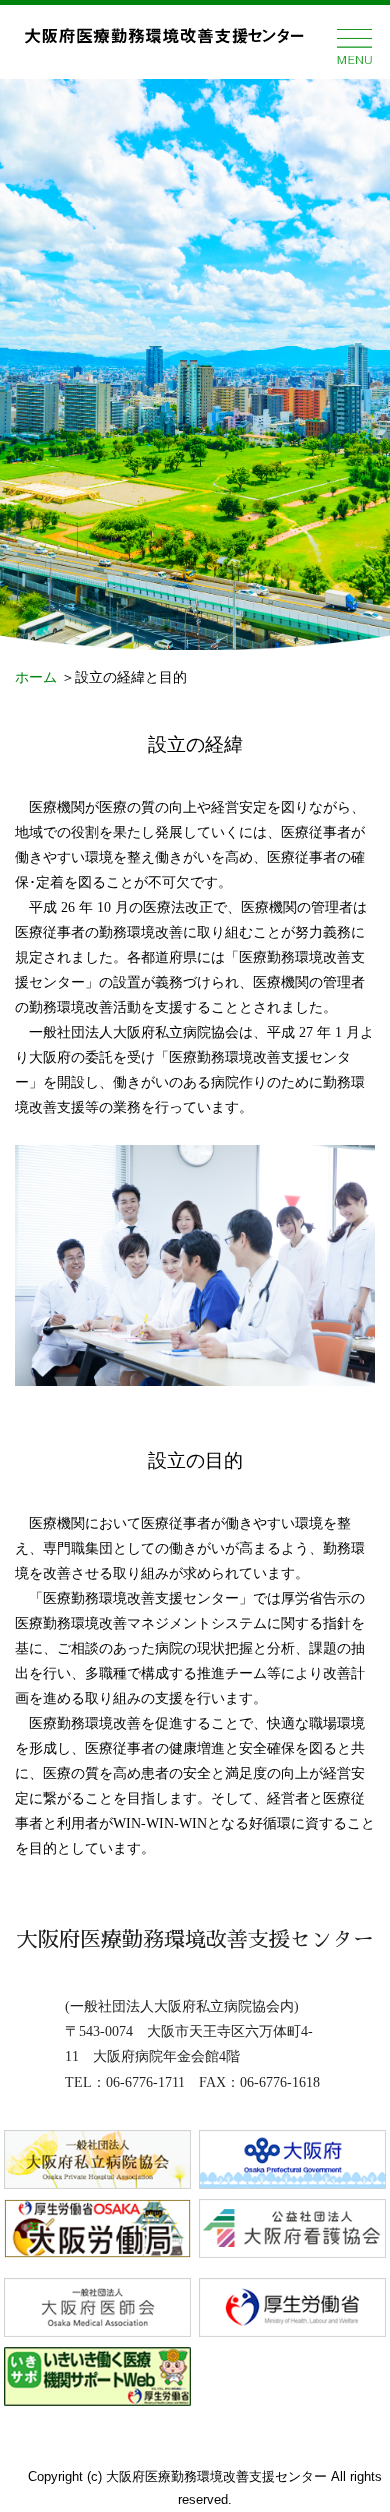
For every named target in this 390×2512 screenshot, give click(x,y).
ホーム (36, 677)
